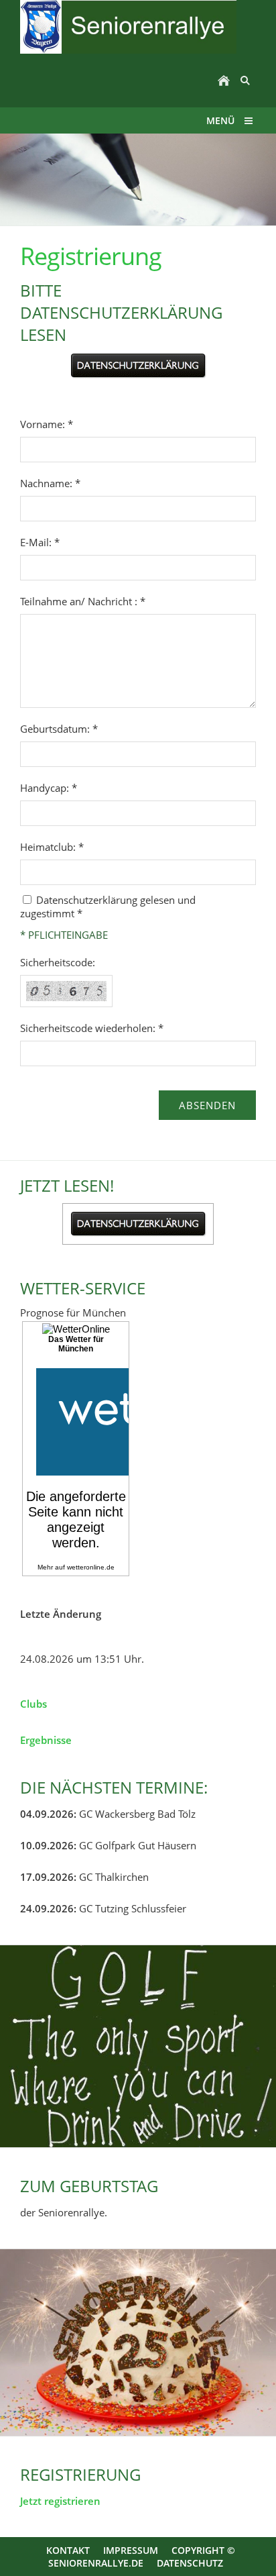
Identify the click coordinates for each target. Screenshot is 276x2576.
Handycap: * (49, 788)
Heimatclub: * (52, 847)
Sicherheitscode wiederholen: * (92, 1028)
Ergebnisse (46, 1740)
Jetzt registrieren (60, 2501)
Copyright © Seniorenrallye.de (142, 2557)
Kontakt (68, 2550)
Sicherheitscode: (58, 962)
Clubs (33, 1704)
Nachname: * (50, 483)
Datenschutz (190, 2563)
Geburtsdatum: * (59, 729)
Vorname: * (47, 424)
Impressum (131, 2550)
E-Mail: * (40, 542)
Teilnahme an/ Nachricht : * (83, 601)
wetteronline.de (91, 1567)
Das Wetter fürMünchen (76, 1344)
